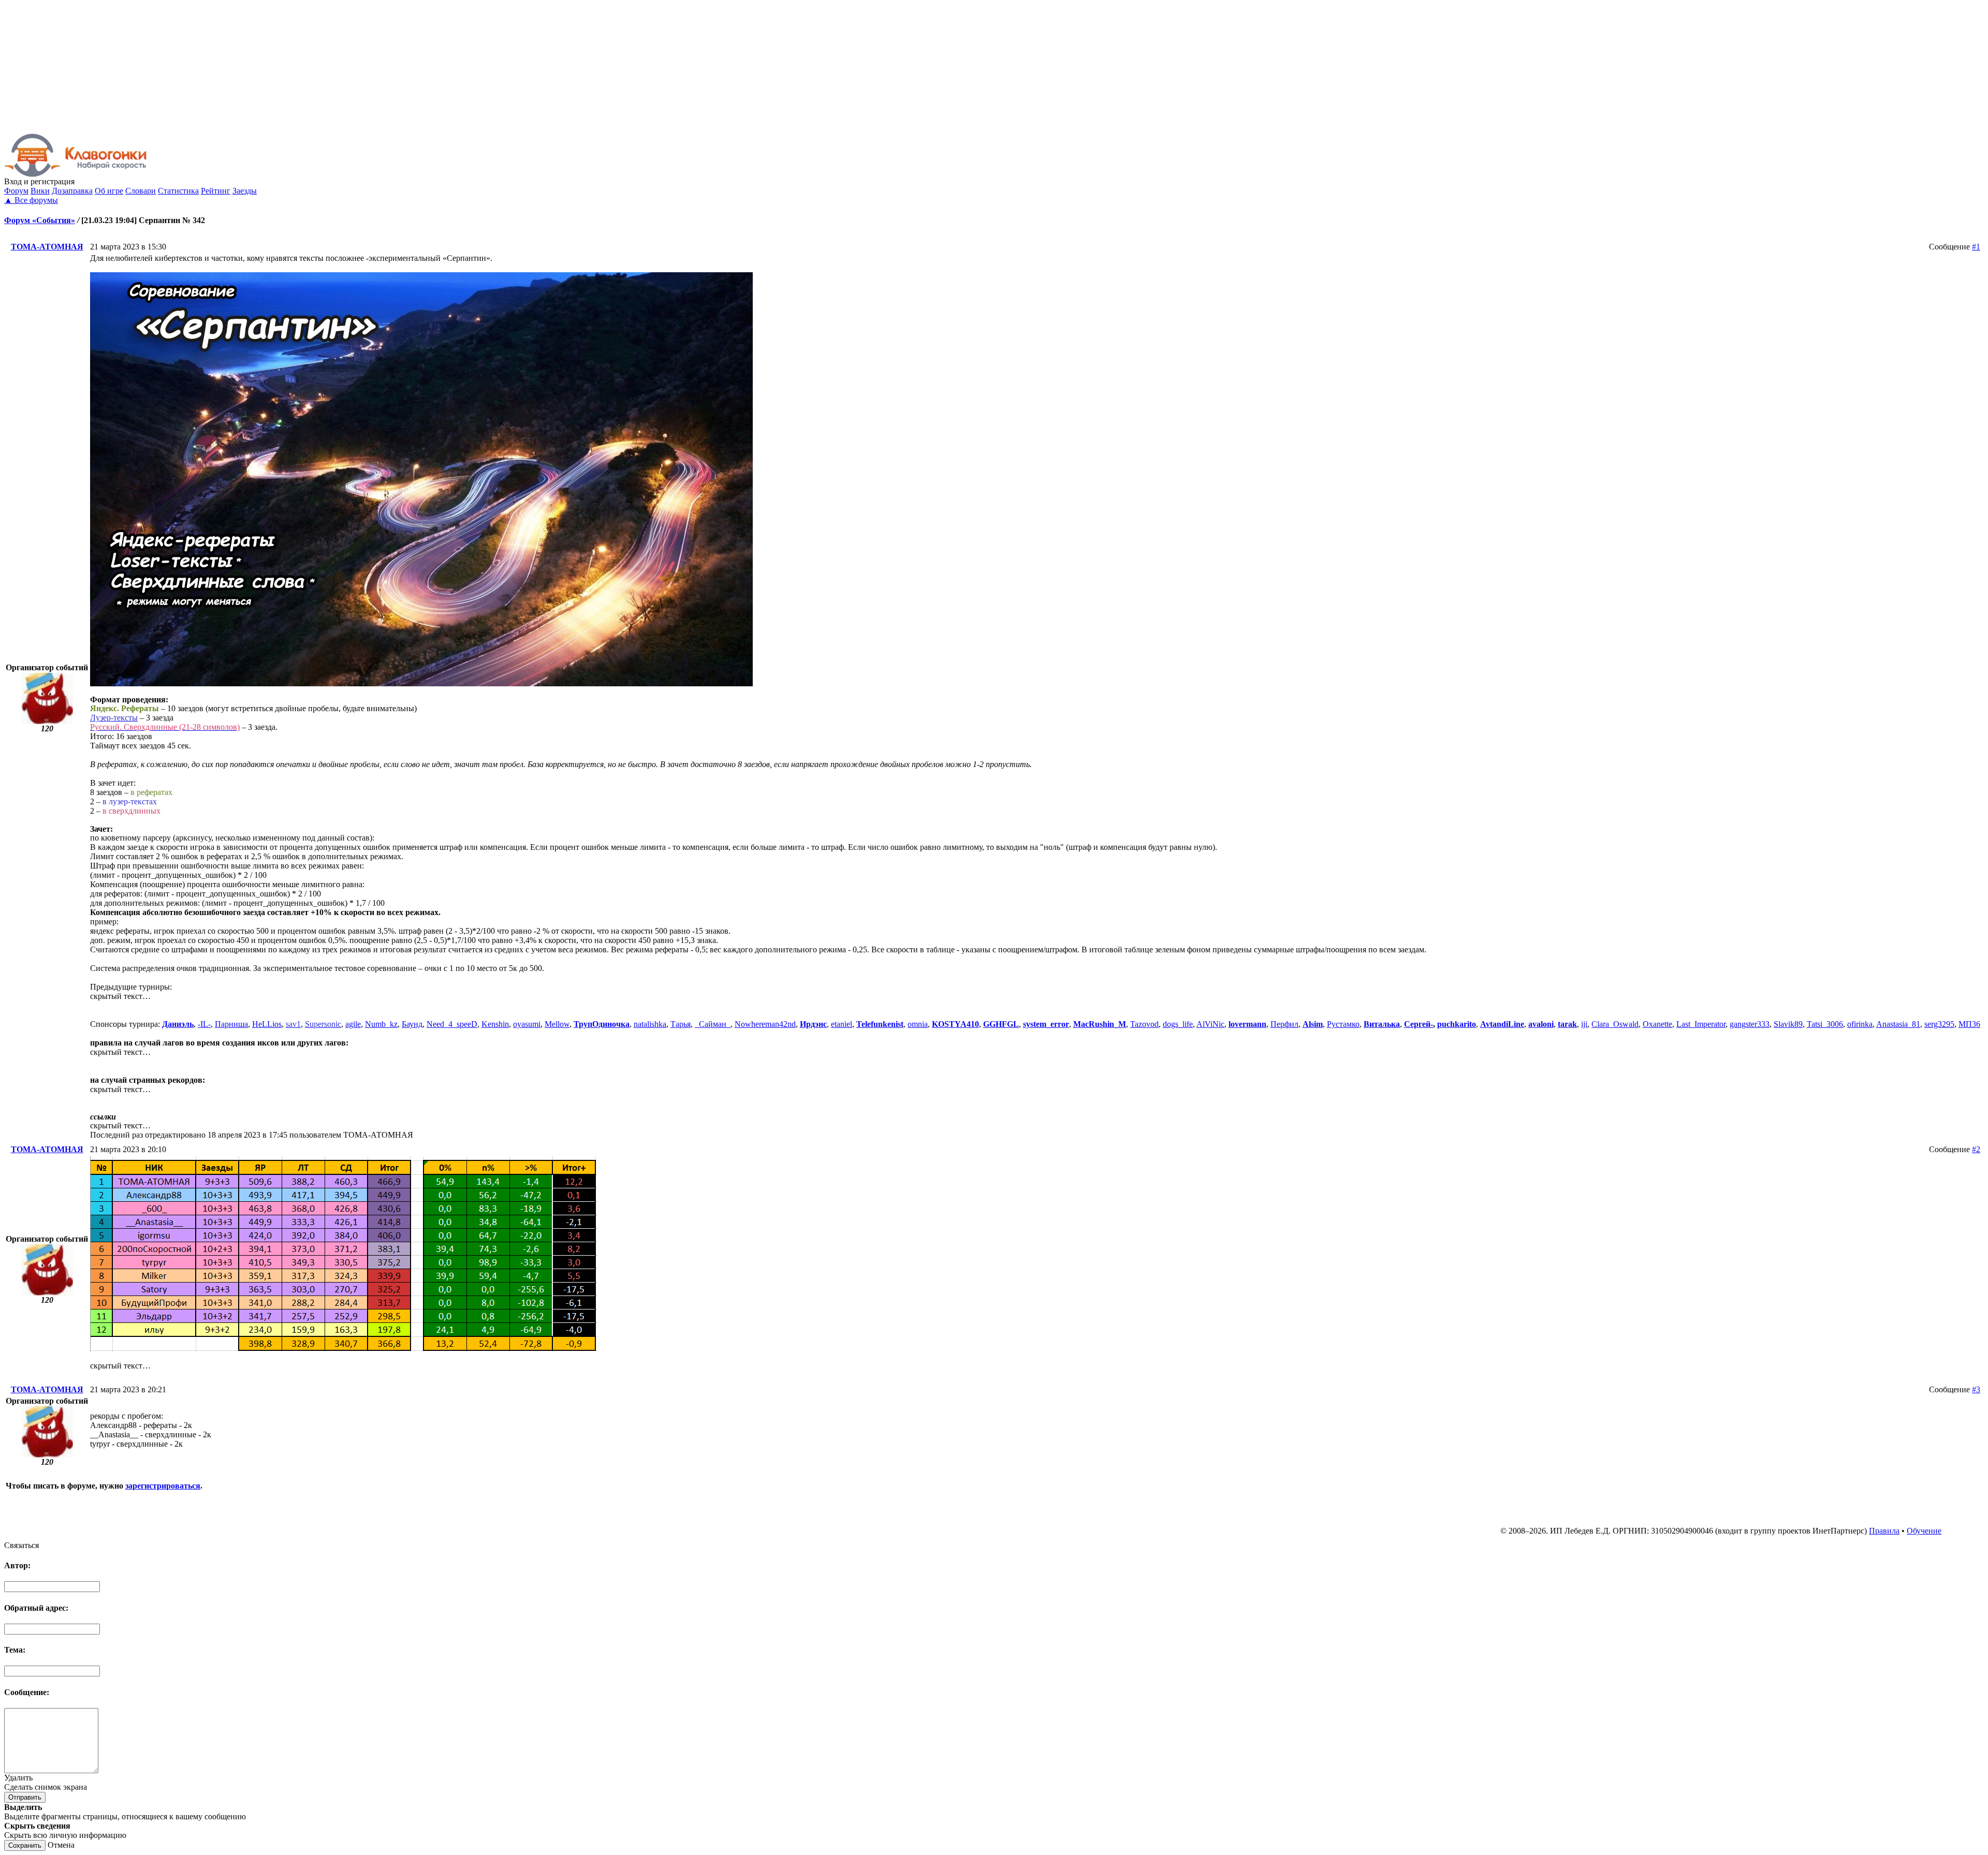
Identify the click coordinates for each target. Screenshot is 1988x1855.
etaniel (842, 1024)
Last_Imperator (1701, 1024)
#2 (1976, 1149)
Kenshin (495, 1024)
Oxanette (1657, 1024)
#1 (1976, 247)
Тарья (681, 1024)
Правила (1884, 1531)
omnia (918, 1024)
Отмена (61, 1845)
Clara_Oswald (1615, 1024)
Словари (141, 191)
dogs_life (1178, 1024)
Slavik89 (1788, 1024)
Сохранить (25, 1845)
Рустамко (1343, 1024)
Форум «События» (40, 220)
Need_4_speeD (452, 1024)
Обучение (1924, 1531)
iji (1584, 1024)
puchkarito (1457, 1024)
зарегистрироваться (163, 1486)
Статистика (178, 191)
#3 (1976, 1389)
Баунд (412, 1024)
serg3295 (1939, 1024)
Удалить (18, 1778)
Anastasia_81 (1898, 1024)
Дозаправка (72, 191)
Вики (40, 191)
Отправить (25, 1797)
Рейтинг (216, 191)
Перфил (1284, 1024)
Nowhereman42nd (765, 1024)
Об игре (109, 191)
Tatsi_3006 (1825, 1024)
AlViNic (1210, 1024)
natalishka (650, 1024)
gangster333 (1750, 1024)
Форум (16, 191)
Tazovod (1144, 1024)
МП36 (1969, 1024)
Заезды (245, 191)
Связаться (21, 1545)
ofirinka (1860, 1024)
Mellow (557, 1024)
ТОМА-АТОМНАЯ (47, 247)
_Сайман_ (713, 1024)
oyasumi (527, 1024)
